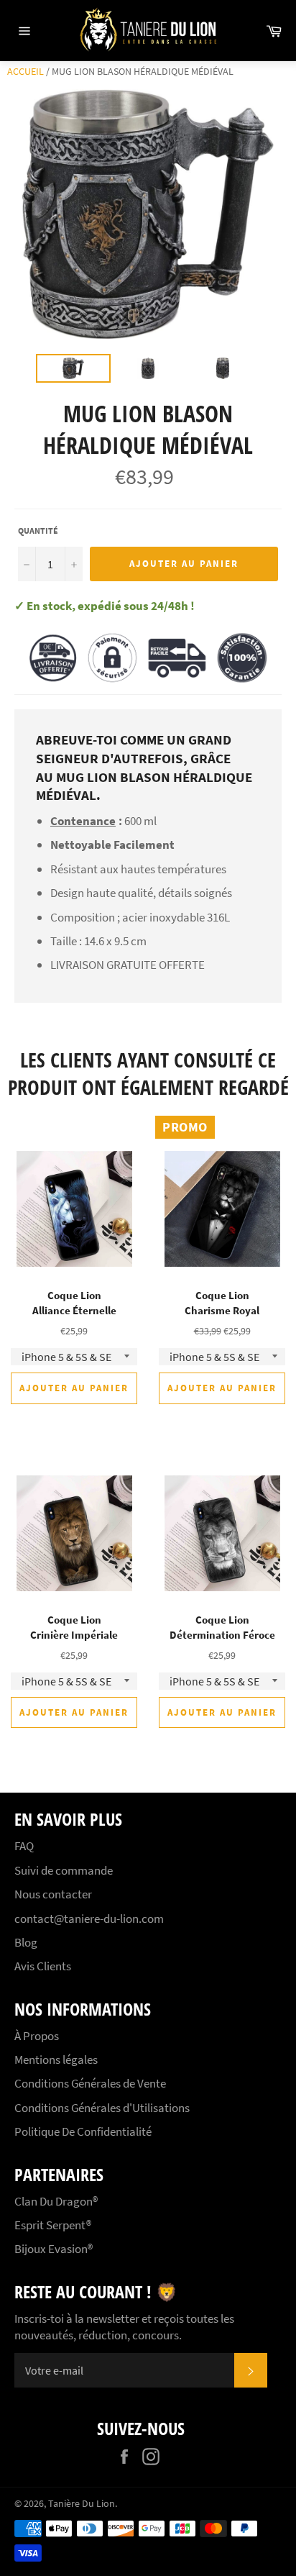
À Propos (37, 2036)
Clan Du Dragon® (56, 2201)
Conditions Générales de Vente (90, 2083)
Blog (26, 1942)
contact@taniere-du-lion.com (89, 1919)
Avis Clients (43, 1966)
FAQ (24, 1846)
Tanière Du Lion (82, 2504)
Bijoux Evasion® (54, 2249)
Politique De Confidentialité (83, 2131)
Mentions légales (56, 2060)
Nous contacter (53, 1894)
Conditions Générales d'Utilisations (102, 2108)
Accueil (26, 71)
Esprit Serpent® (53, 2225)
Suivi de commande (64, 1870)
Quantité (38, 531)
